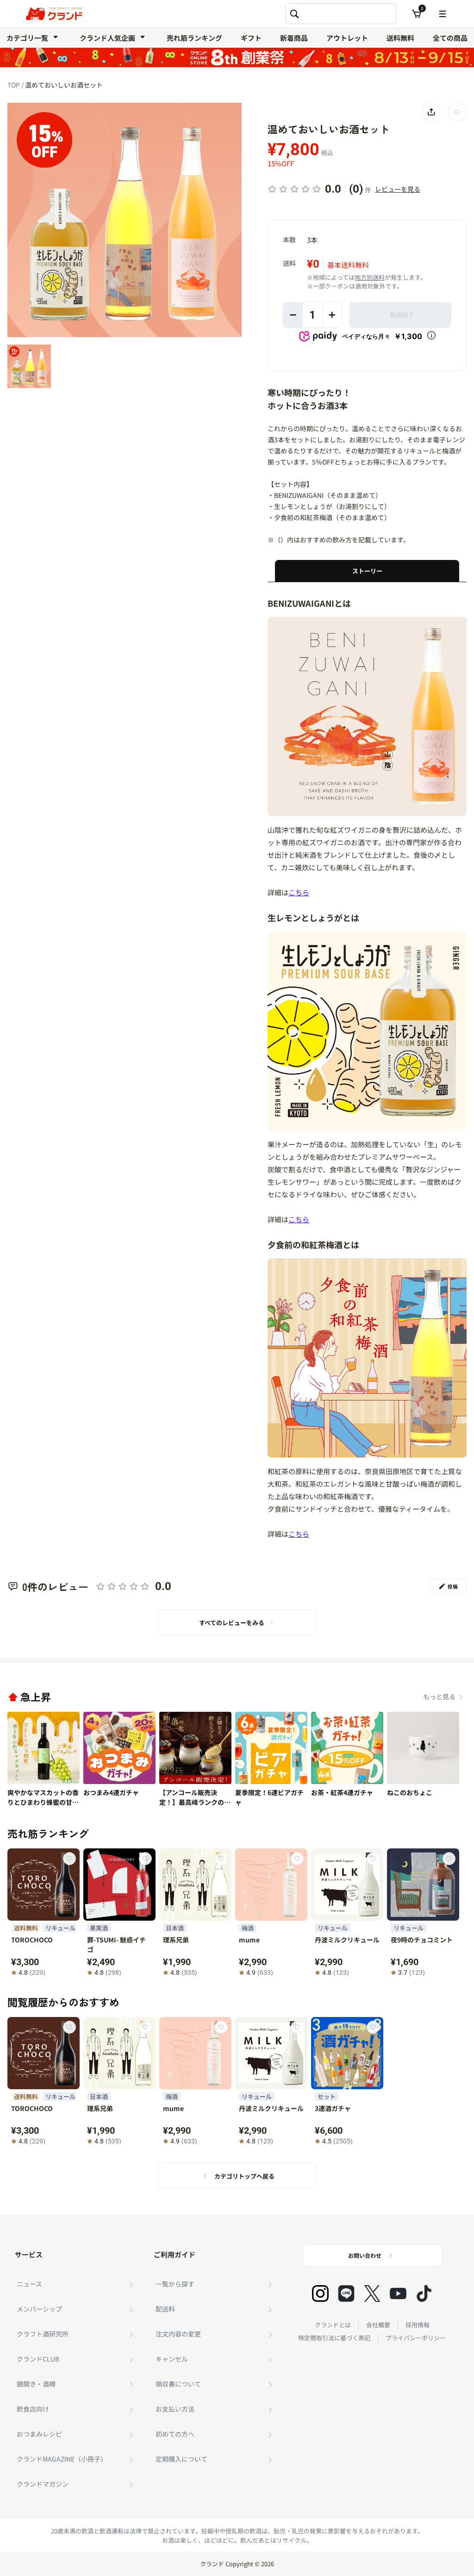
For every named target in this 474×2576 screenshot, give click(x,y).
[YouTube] (398, 2293)
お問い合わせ (365, 2255)
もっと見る (439, 1696)
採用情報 (418, 2325)
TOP (14, 85)
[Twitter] (372, 2293)
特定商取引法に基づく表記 (334, 2338)
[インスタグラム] (320, 2293)
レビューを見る (398, 189)
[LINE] (346, 2293)
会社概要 (378, 2325)
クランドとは (333, 2325)
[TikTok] (424, 2293)
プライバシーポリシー (416, 2338)
